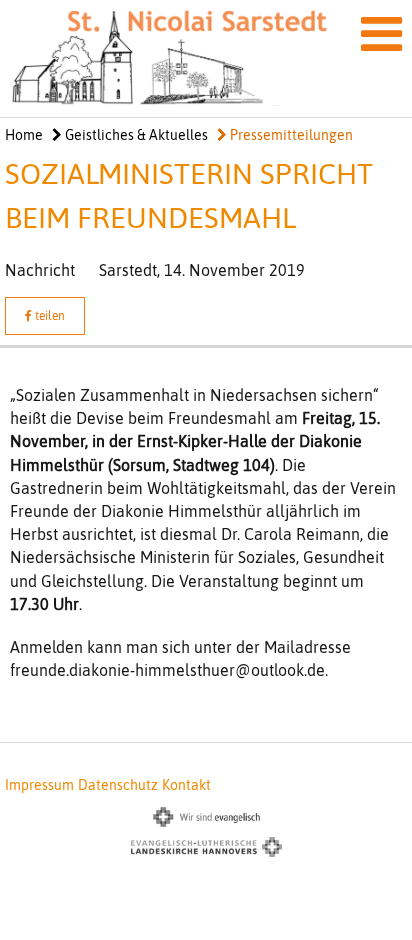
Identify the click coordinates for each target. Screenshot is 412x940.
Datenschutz (118, 785)
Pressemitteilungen (290, 135)
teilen (48, 316)
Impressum (39, 785)
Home (24, 135)
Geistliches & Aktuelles (135, 135)
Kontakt (186, 785)
